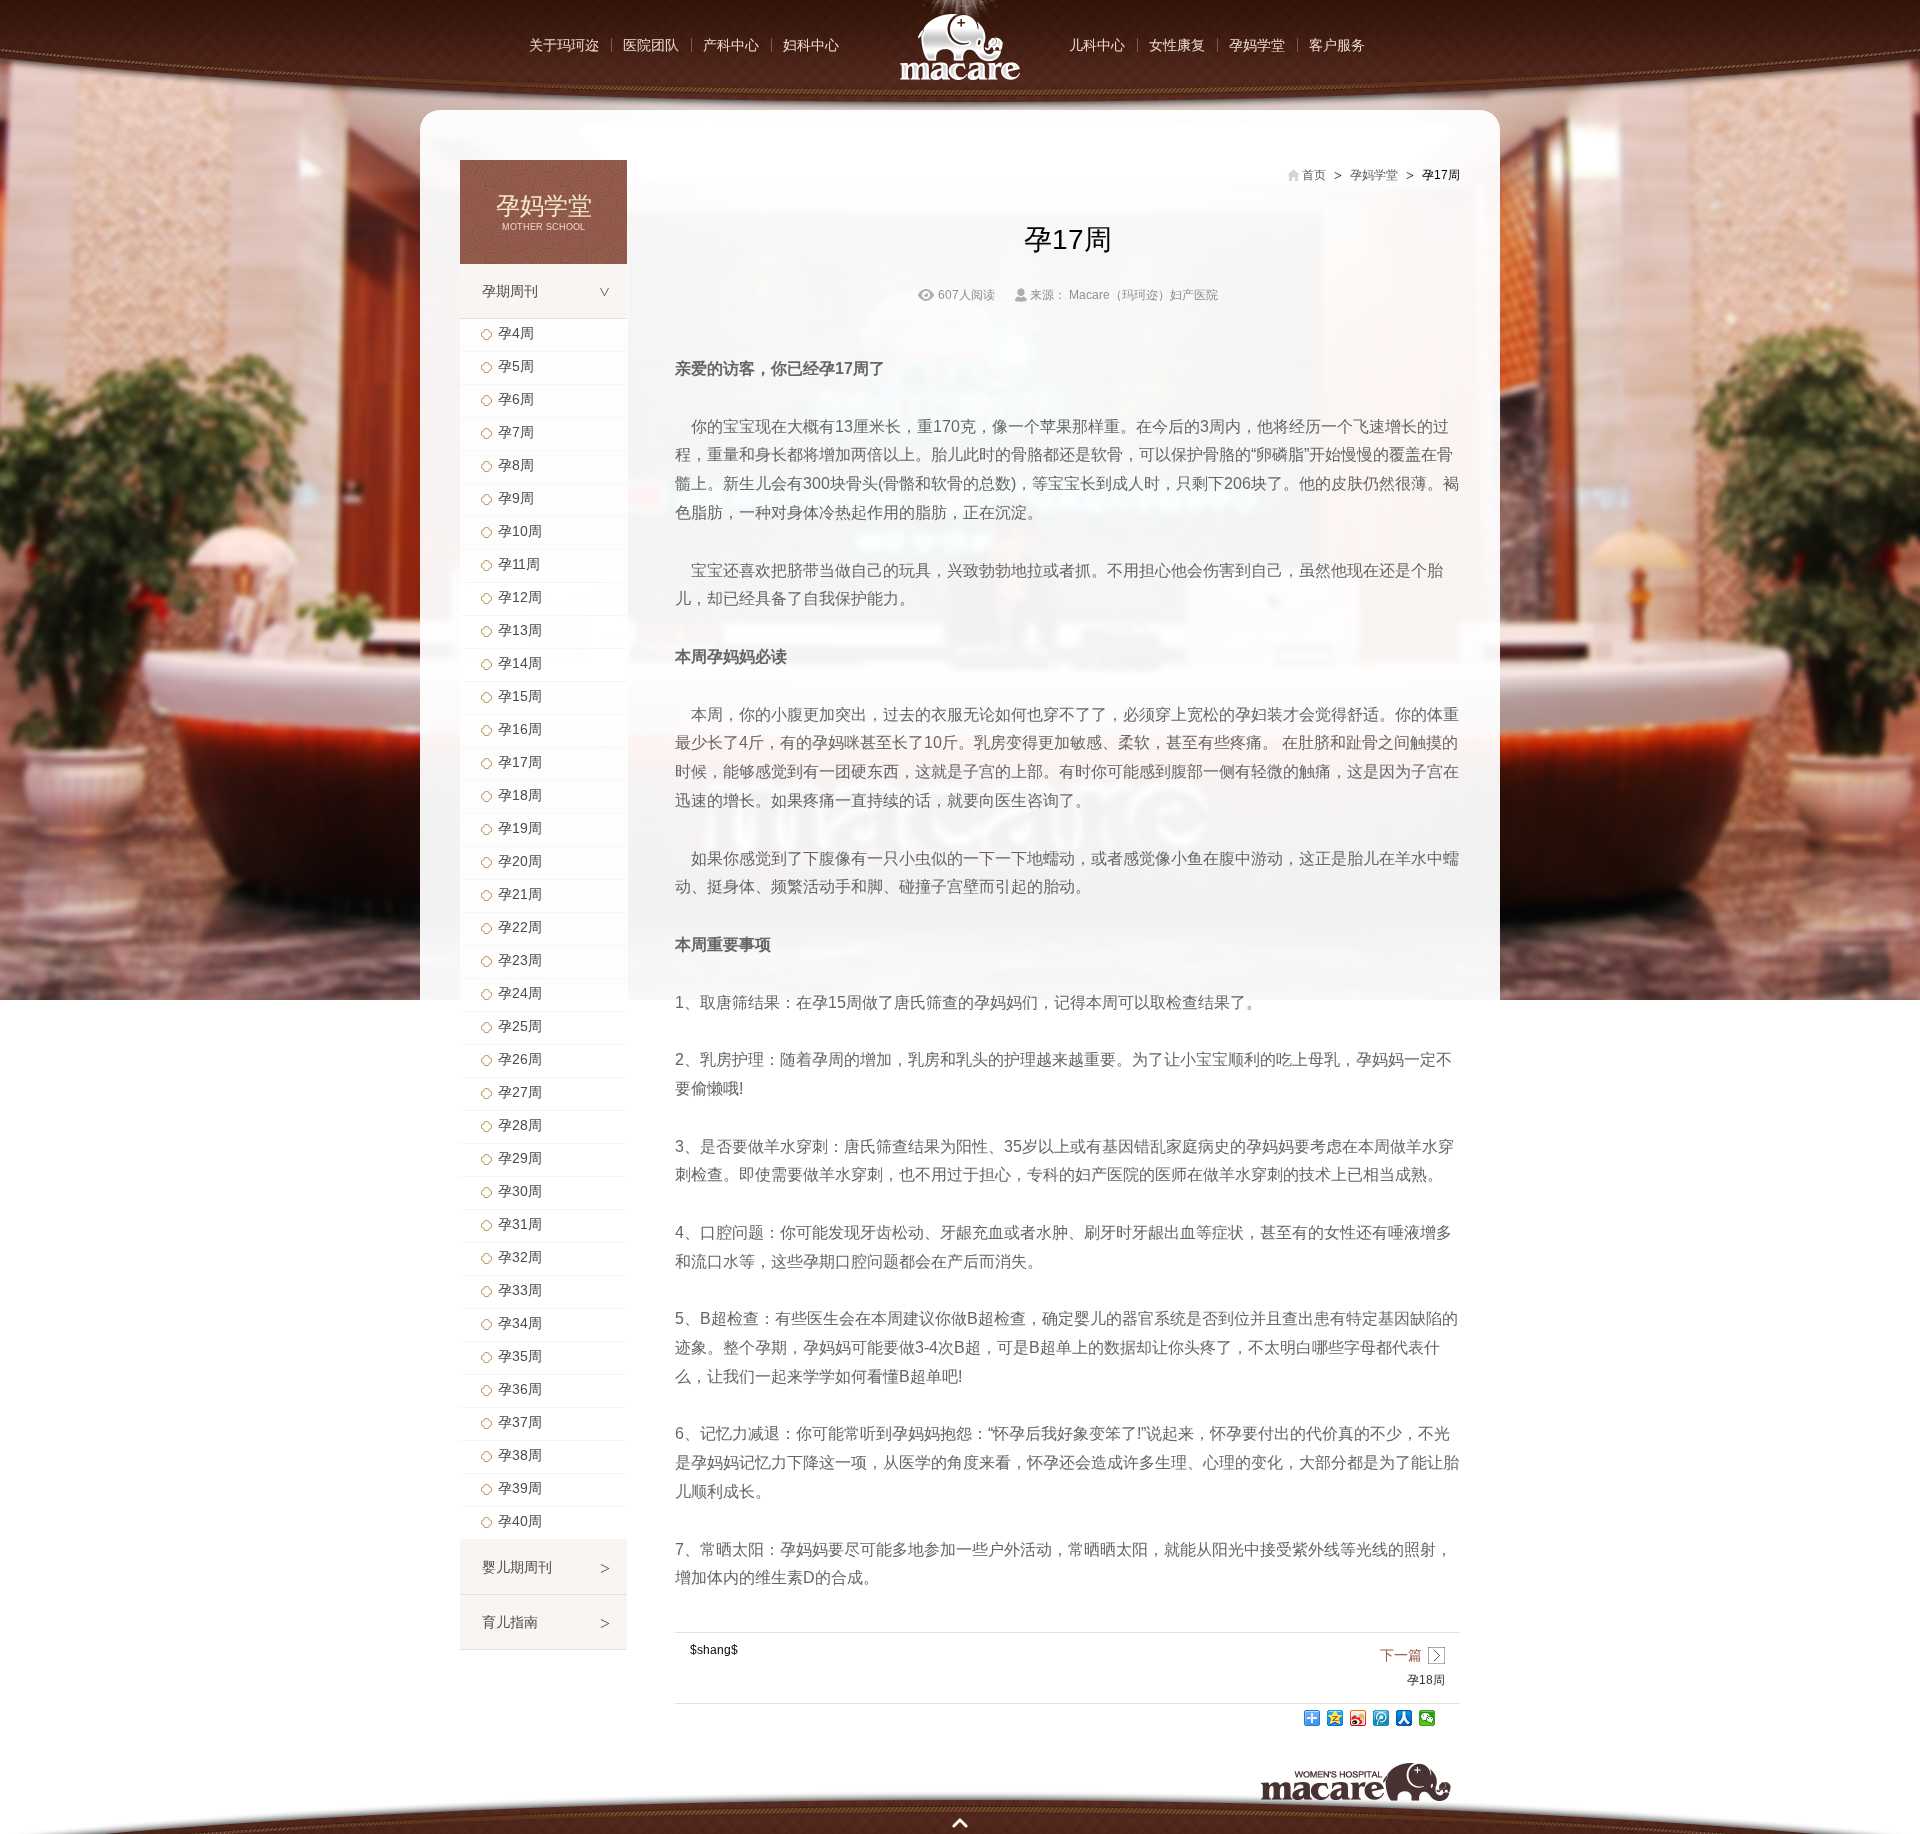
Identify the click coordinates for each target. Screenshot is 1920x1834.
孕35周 (520, 1356)
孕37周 (520, 1422)
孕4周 (516, 333)
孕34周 (520, 1323)
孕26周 (520, 1059)
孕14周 (520, 663)
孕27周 (520, 1092)
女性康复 (1177, 45)
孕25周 (520, 1026)
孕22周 (520, 927)
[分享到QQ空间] (1335, 1718)
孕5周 (516, 366)
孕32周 (520, 1257)
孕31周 (520, 1224)
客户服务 (1337, 45)
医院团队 (651, 45)
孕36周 (520, 1389)
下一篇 (1401, 1655)
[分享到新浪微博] (1358, 1718)
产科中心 (731, 45)
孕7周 (516, 432)
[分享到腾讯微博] (1381, 1718)
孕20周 (520, 861)
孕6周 (516, 399)
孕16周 (520, 729)
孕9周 (516, 498)
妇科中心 (811, 45)
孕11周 (519, 564)
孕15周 (520, 696)
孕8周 (516, 465)
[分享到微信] (1427, 1718)
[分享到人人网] (1404, 1718)
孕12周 (520, 597)
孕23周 (520, 960)
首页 (1314, 175)
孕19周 (520, 828)
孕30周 (520, 1191)
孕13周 (520, 630)
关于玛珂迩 (564, 45)
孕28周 (520, 1125)
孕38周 (520, 1455)
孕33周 (520, 1290)
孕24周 (520, 993)
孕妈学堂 (1257, 45)
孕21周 (520, 894)
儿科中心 (1097, 45)
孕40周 (520, 1521)
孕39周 (520, 1488)
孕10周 (520, 531)
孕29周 (520, 1158)
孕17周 (520, 762)
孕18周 (520, 795)
